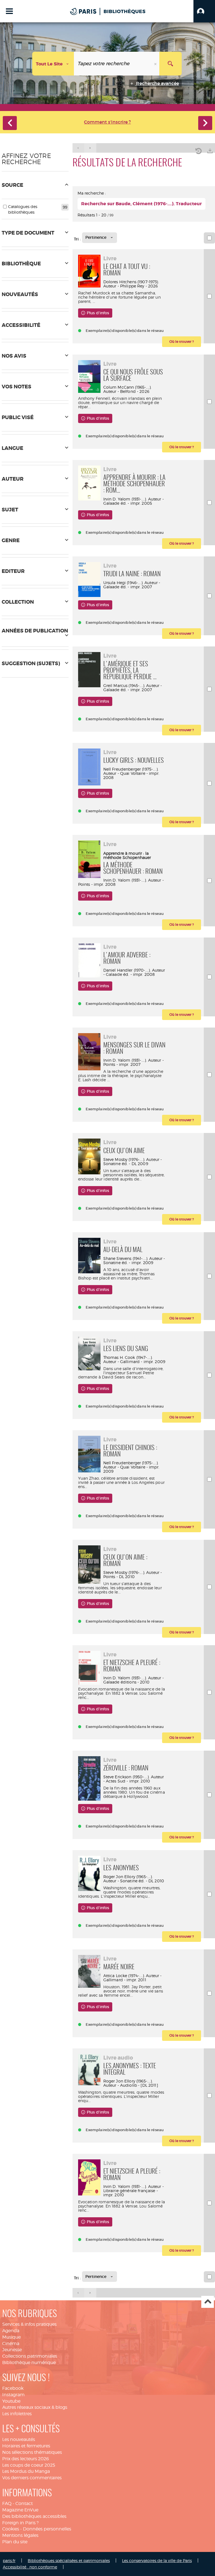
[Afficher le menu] (9, 11)
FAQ (7, 2503)
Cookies (11, 2529)
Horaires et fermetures (26, 2446)
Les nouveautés (19, 2439)
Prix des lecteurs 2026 (26, 2459)
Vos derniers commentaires (32, 2478)
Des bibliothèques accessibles (34, 2516)
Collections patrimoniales (30, 2356)
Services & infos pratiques (29, 2324)
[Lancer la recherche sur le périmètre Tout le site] (170, 64)
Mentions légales (20, 2535)
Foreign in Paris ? (20, 2523)
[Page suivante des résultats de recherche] (90, 148)
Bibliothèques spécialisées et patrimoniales (69, 2560)
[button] (204, 11)
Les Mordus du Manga (26, 2471)
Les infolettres (17, 2414)
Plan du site (15, 2542)
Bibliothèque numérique (29, 2363)
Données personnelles (47, 2529)
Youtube (11, 2401)
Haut (208, 2302)
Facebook (13, 2388)
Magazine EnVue (20, 2510)
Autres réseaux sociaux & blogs (35, 2407)
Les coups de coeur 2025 (29, 2465)
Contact (24, 2503)
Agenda (11, 2331)
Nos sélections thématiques (32, 2452)
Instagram (13, 2395)
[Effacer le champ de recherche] (156, 64)
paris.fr (9, 2560)
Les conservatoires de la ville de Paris (157, 2560)
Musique (11, 2337)
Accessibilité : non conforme (30, 2567)
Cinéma (11, 2344)
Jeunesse (12, 2350)
